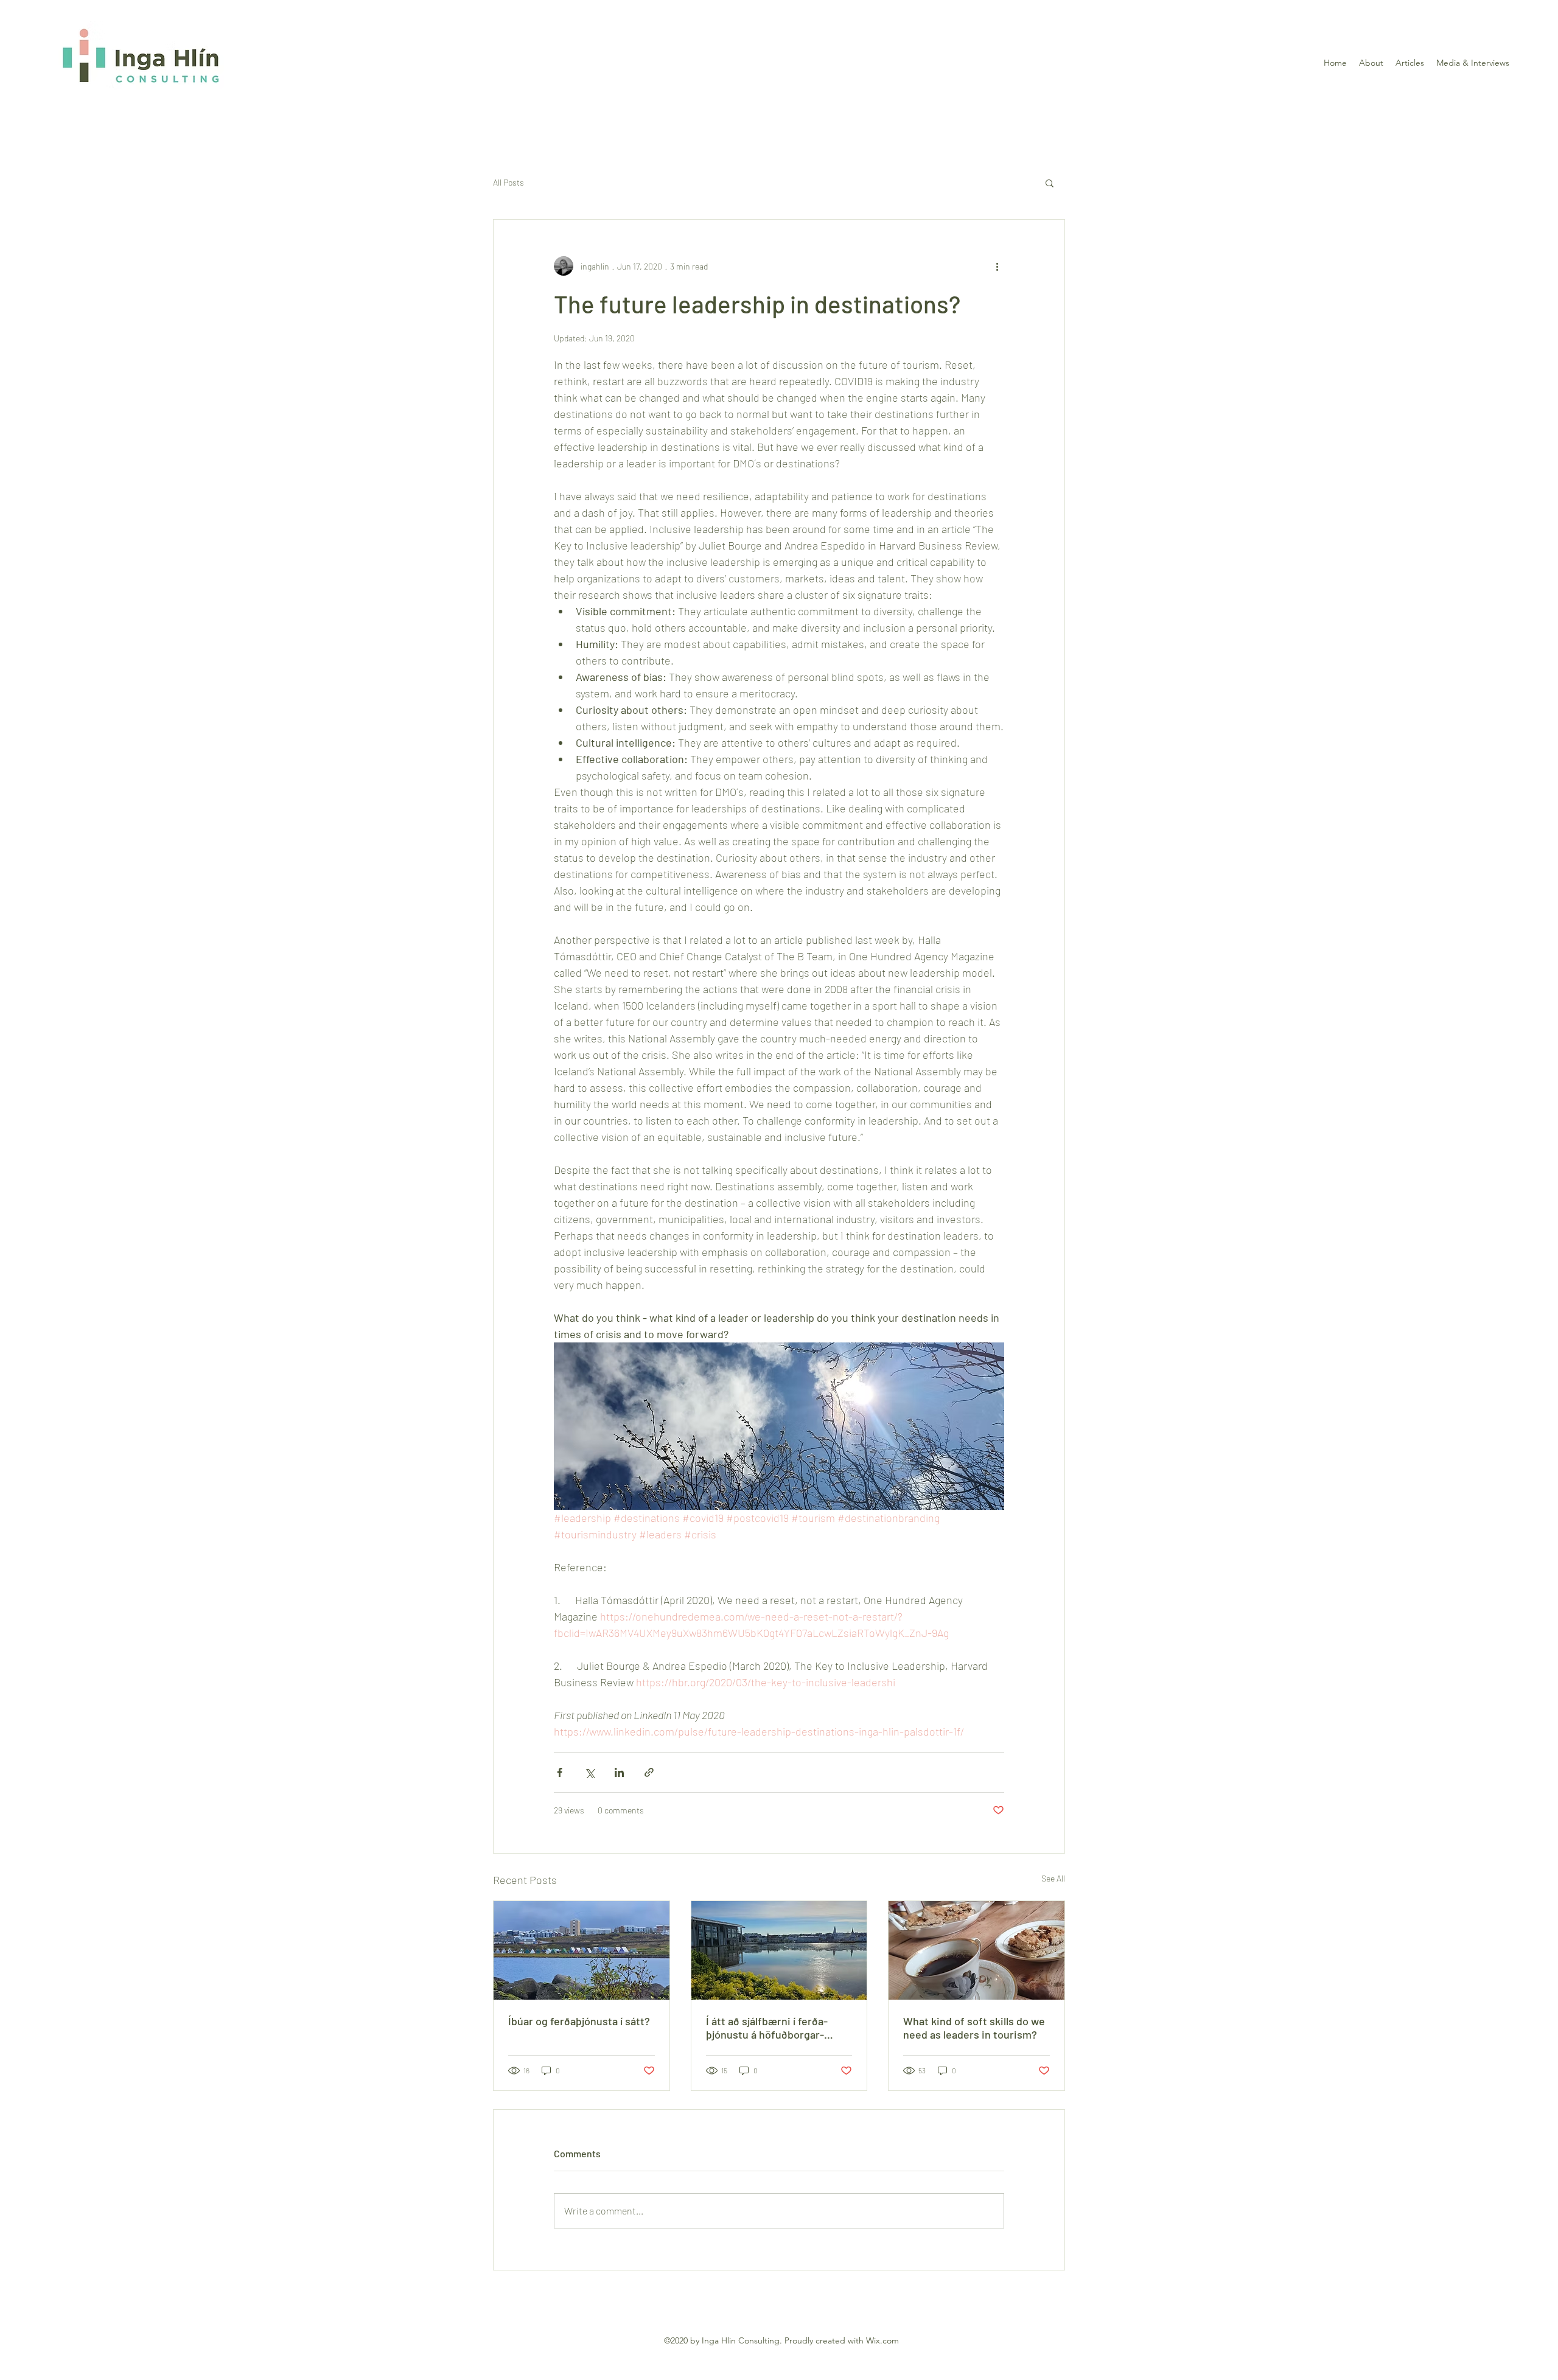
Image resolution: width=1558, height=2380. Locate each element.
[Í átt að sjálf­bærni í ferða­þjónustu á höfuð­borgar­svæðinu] (779, 1950)
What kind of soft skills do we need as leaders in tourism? (974, 2028)
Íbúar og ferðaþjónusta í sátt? (579, 2021)
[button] (1050, 183)
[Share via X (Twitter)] (589, 1772)
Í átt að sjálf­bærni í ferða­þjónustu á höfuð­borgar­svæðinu (767, 2028)
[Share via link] (649, 1772)
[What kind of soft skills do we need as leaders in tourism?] (976, 1950)
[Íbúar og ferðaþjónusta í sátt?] (582, 1950)
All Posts (508, 182)
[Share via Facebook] (560, 1772)
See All (1053, 1878)
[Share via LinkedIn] (619, 1772)
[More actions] (997, 266)
